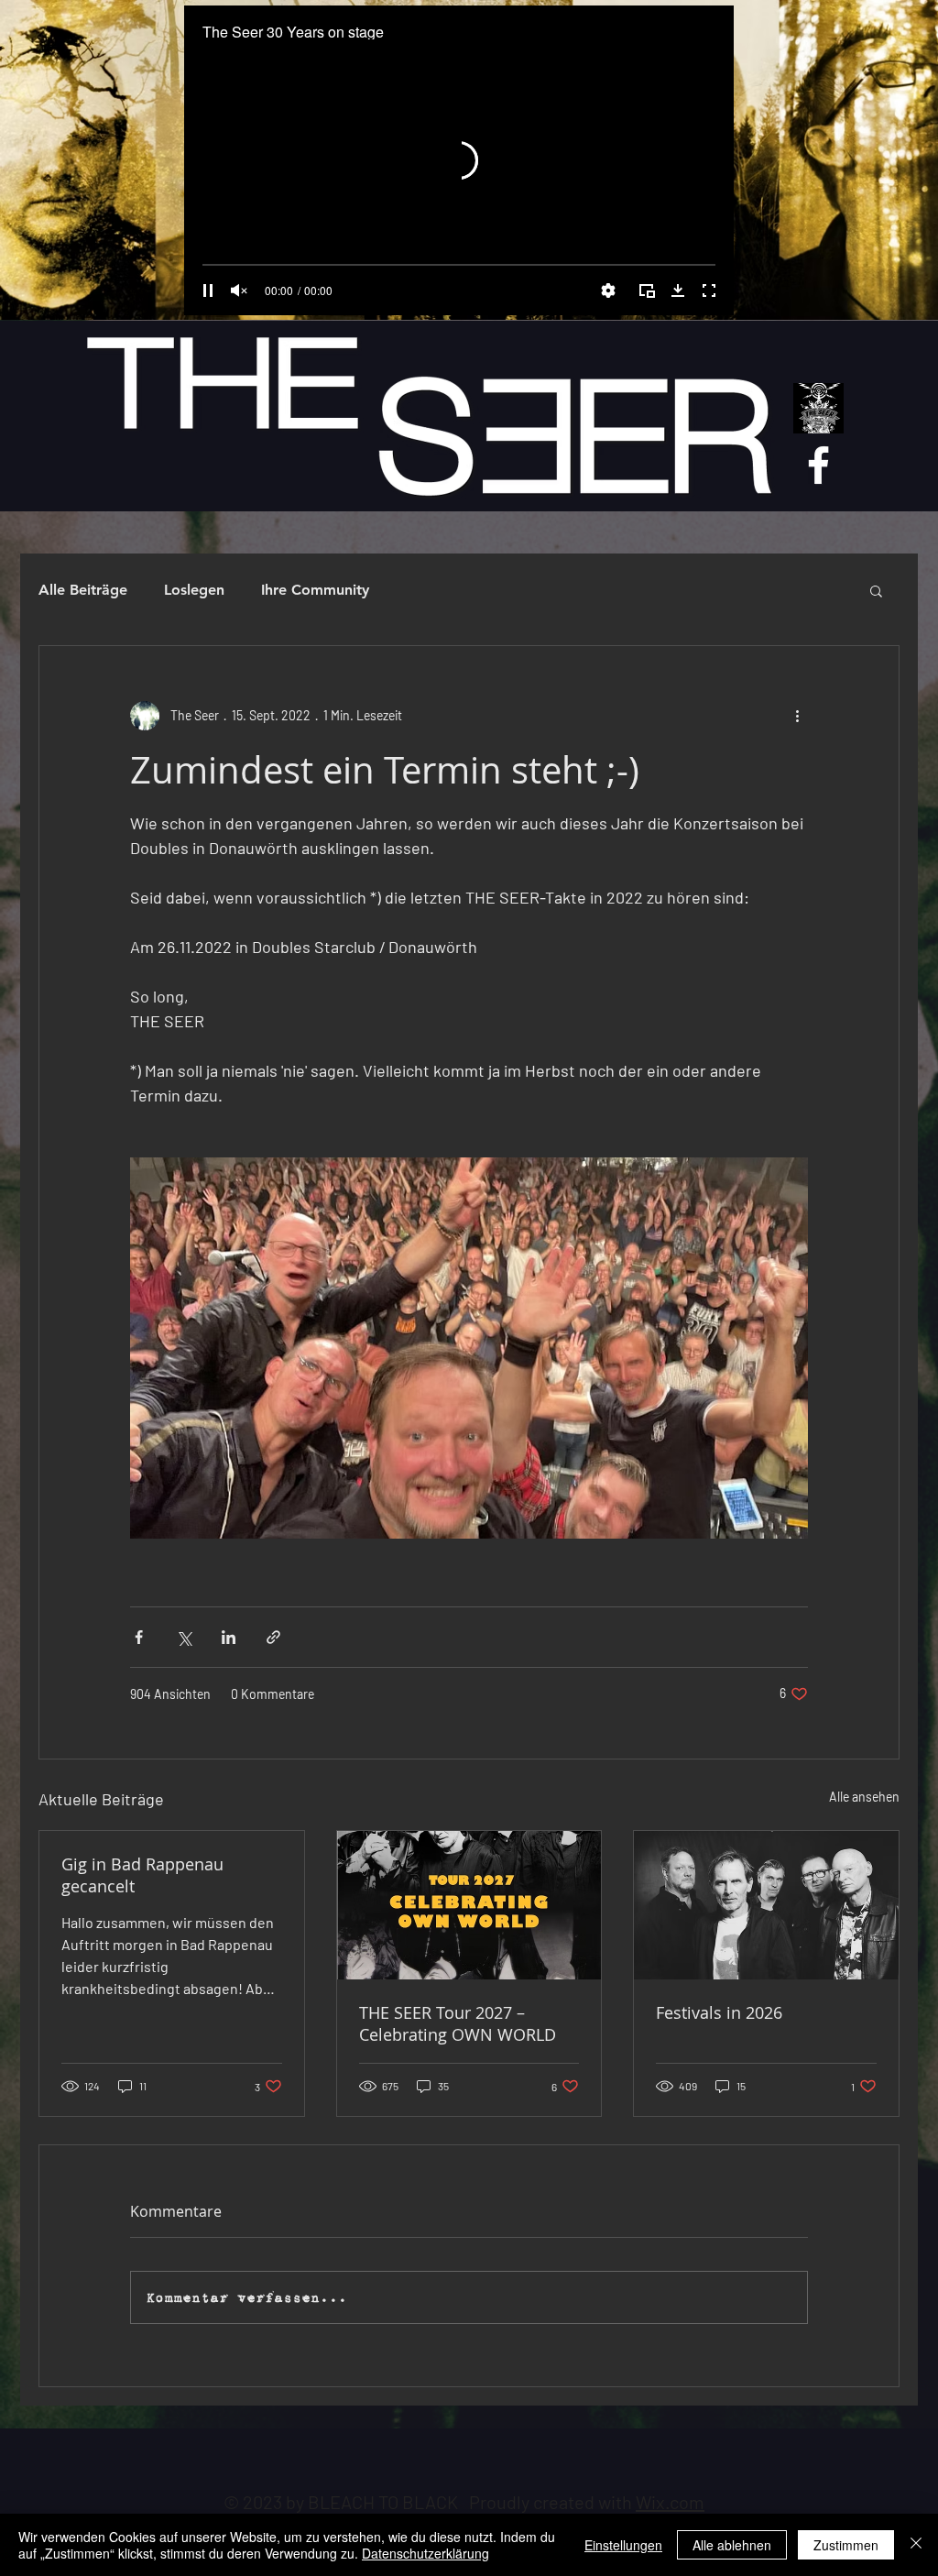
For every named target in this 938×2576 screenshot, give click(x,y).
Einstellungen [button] (623, 2545)
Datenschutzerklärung (425, 2553)
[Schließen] (916, 2545)
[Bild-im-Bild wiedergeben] (647, 290)
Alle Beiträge (83, 590)
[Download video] (678, 290)
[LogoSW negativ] (818, 408)
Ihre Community (315, 590)
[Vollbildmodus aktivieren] (709, 290)
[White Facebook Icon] (818, 465)
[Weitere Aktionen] (797, 716)
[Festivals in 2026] (766, 1905)
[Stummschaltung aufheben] (239, 290)
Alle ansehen (864, 1797)
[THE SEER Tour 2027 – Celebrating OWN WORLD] (469, 1905)
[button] (876, 590)
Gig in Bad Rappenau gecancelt (142, 1875)
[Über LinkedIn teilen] (229, 1637)
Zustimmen (846, 2545)
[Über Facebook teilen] (139, 1637)
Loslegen (194, 590)
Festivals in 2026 (719, 2012)
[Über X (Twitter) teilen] (184, 1637)
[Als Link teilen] (273, 1637)
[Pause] (208, 290)
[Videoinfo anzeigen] (703, 33)
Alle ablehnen (732, 2545)
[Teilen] (703, 71)
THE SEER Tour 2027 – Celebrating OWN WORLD (458, 2023)
